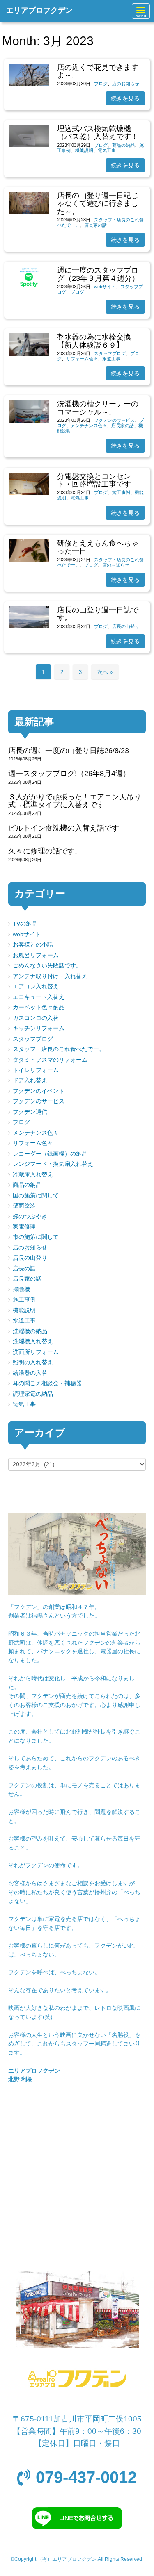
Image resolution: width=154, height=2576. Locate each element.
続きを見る (125, 98)
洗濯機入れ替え (33, 1341)
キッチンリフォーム (39, 1028)
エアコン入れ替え (36, 986)
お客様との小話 (33, 945)
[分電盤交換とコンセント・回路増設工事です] (29, 493)
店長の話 (24, 1269)
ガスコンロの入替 (36, 1018)
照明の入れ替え (33, 1362)
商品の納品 (123, 145)
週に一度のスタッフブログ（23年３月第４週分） (98, 274)
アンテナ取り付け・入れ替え (50, 976)
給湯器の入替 (30, 1373)
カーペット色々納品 (39, 1007)
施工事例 (121, 492)
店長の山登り (126, 626)
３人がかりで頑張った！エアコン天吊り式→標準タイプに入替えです (75, 801)
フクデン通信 (30, 1112)
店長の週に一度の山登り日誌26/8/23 (69, 751)
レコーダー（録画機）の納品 (50, 1154)
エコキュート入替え (39, 997)
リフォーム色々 (82, 359)
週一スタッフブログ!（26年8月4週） (69, 774)
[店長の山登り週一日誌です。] (29, 627)
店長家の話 (95, 225)
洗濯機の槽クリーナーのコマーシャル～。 (98, 408)
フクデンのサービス (114, 420)
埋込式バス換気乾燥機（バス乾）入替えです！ (98, 133)
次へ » (105, 672)
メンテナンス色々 (89, 426)
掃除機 (21, 1289)
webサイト (105, 287)
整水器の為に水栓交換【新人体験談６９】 (94, 341)
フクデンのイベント (39, 1091)
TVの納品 (25, 924)
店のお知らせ (126, 84)
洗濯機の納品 (30, 1331)
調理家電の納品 (33, 1394)
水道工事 (111, 359)
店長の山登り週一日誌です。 (98, 614)
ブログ (101, 84)
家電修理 (24, 1227)
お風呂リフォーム (36, 955)
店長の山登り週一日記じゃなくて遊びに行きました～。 (98, 204)
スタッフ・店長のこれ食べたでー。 (59, 1049)
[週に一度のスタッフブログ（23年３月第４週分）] (29, 291)
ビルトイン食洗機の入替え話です (64, 828)
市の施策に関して (36, 1237)
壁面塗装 (24, 1206)
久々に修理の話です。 (45, 851)
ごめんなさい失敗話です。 (47, 966)
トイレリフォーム (36, 1070)
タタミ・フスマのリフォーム (50, 1060)
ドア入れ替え (30, 1080)
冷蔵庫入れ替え (33, 1175)
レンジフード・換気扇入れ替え (53, 1164)
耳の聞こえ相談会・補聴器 (47, 1383)
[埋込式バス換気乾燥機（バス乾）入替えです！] (29, 145)
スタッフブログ (110, 353)
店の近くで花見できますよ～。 (98, 71)
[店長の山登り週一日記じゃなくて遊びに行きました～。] (29, 212)
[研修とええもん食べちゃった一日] (29, 560)
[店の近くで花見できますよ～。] (29, 84)
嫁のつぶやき (30, 1216)
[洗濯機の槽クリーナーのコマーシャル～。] (29, 421)
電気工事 (107, 150)
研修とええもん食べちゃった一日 (98, 547)
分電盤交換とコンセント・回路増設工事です (94, 480)
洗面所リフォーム (36, 1352)
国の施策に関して (36, 1196)
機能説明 (84, 150)
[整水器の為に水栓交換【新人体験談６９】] (29, 354)
